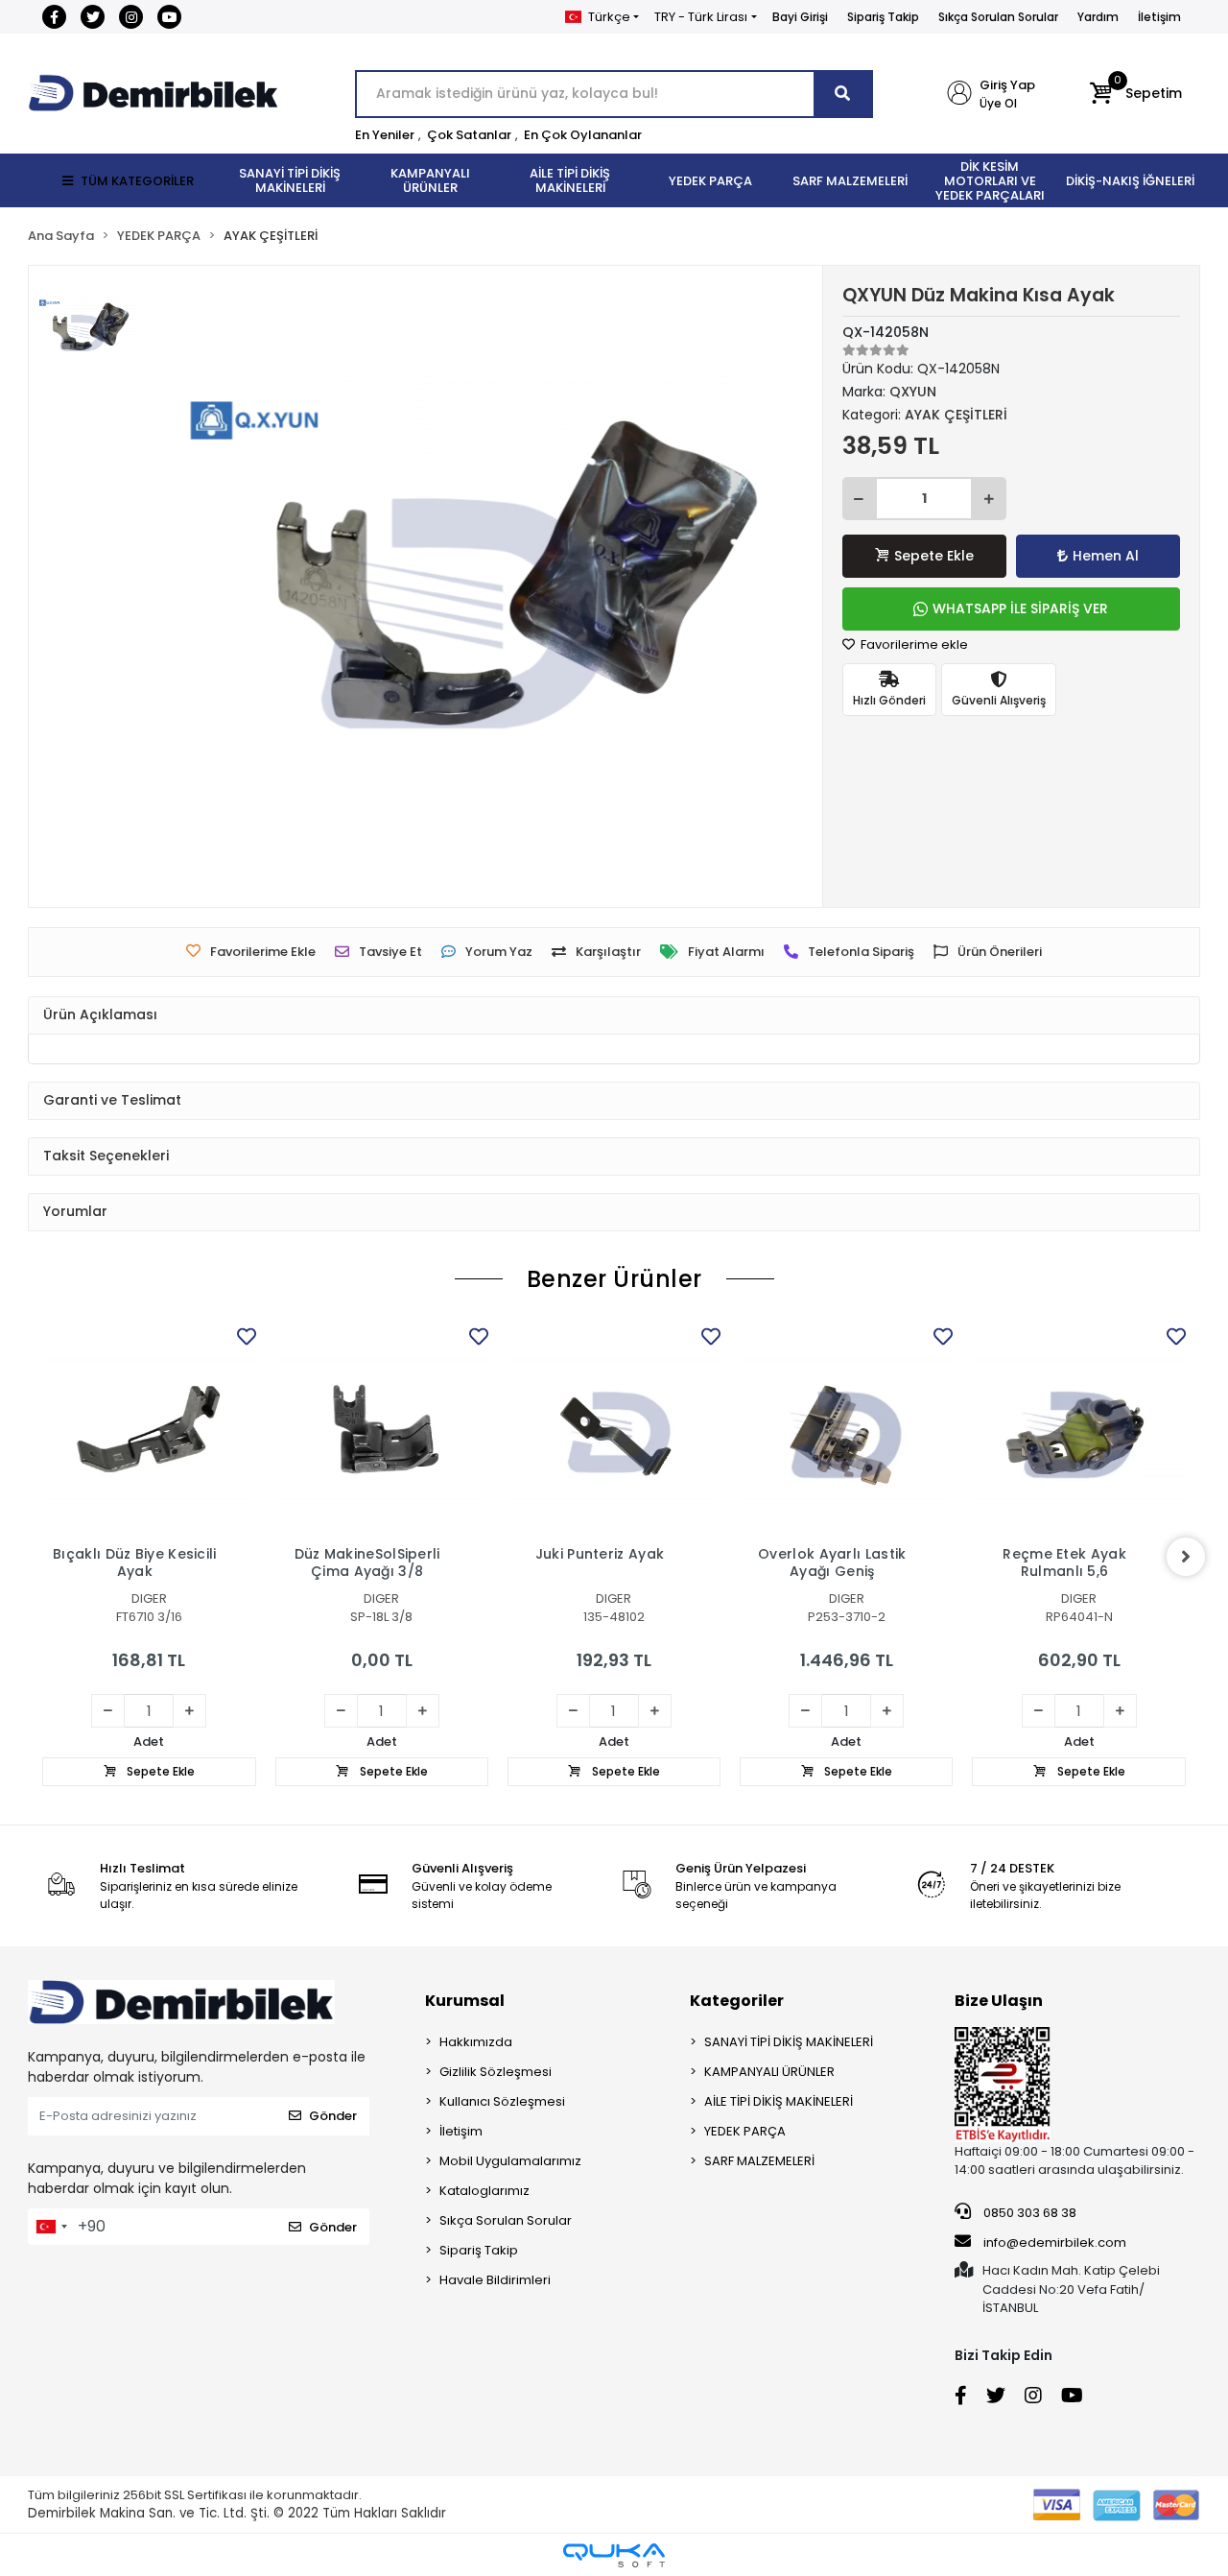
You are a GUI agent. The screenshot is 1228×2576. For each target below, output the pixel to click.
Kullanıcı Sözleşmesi (502, 2101)
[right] (1186, 1557)
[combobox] (51, 2227)
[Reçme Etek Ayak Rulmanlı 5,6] (1078, 1429)
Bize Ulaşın (999, 2001)
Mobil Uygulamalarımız (510, 2161)
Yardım (1098, 17)
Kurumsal (465, 2001)
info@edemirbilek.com (1055, 2242)
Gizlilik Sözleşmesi (496, 2072)
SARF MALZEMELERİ (759, 2161)
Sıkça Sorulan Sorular (998, 17)
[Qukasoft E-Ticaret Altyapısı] (614, 2555)
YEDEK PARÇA (745, 2131)
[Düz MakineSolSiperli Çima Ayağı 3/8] (382, 1429)
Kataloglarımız (484, 2191)
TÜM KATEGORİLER (137, 181)
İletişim (1159, 17)
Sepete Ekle (934, 556)
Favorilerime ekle (913, 644)
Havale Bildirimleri (495, 2280)
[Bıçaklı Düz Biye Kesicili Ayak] (149, 1429)
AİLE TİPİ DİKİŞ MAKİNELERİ (779, 2101)
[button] (1135, 94)
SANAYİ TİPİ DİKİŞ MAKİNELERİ (789, 2042)
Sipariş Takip (883, 17)
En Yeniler (385, 135)
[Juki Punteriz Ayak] (614, 1429)
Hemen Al (1106, 556)
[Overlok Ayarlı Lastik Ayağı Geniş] (846, 1429)
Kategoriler (737, 2001)
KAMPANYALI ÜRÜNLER (769, 2072)
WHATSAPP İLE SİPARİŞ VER (1020, 608)
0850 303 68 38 (1028, 2213)
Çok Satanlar (469, 135)
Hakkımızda (476, 2042)
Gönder (333, 2116)
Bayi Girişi (800, 17)
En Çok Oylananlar (583, 135)
